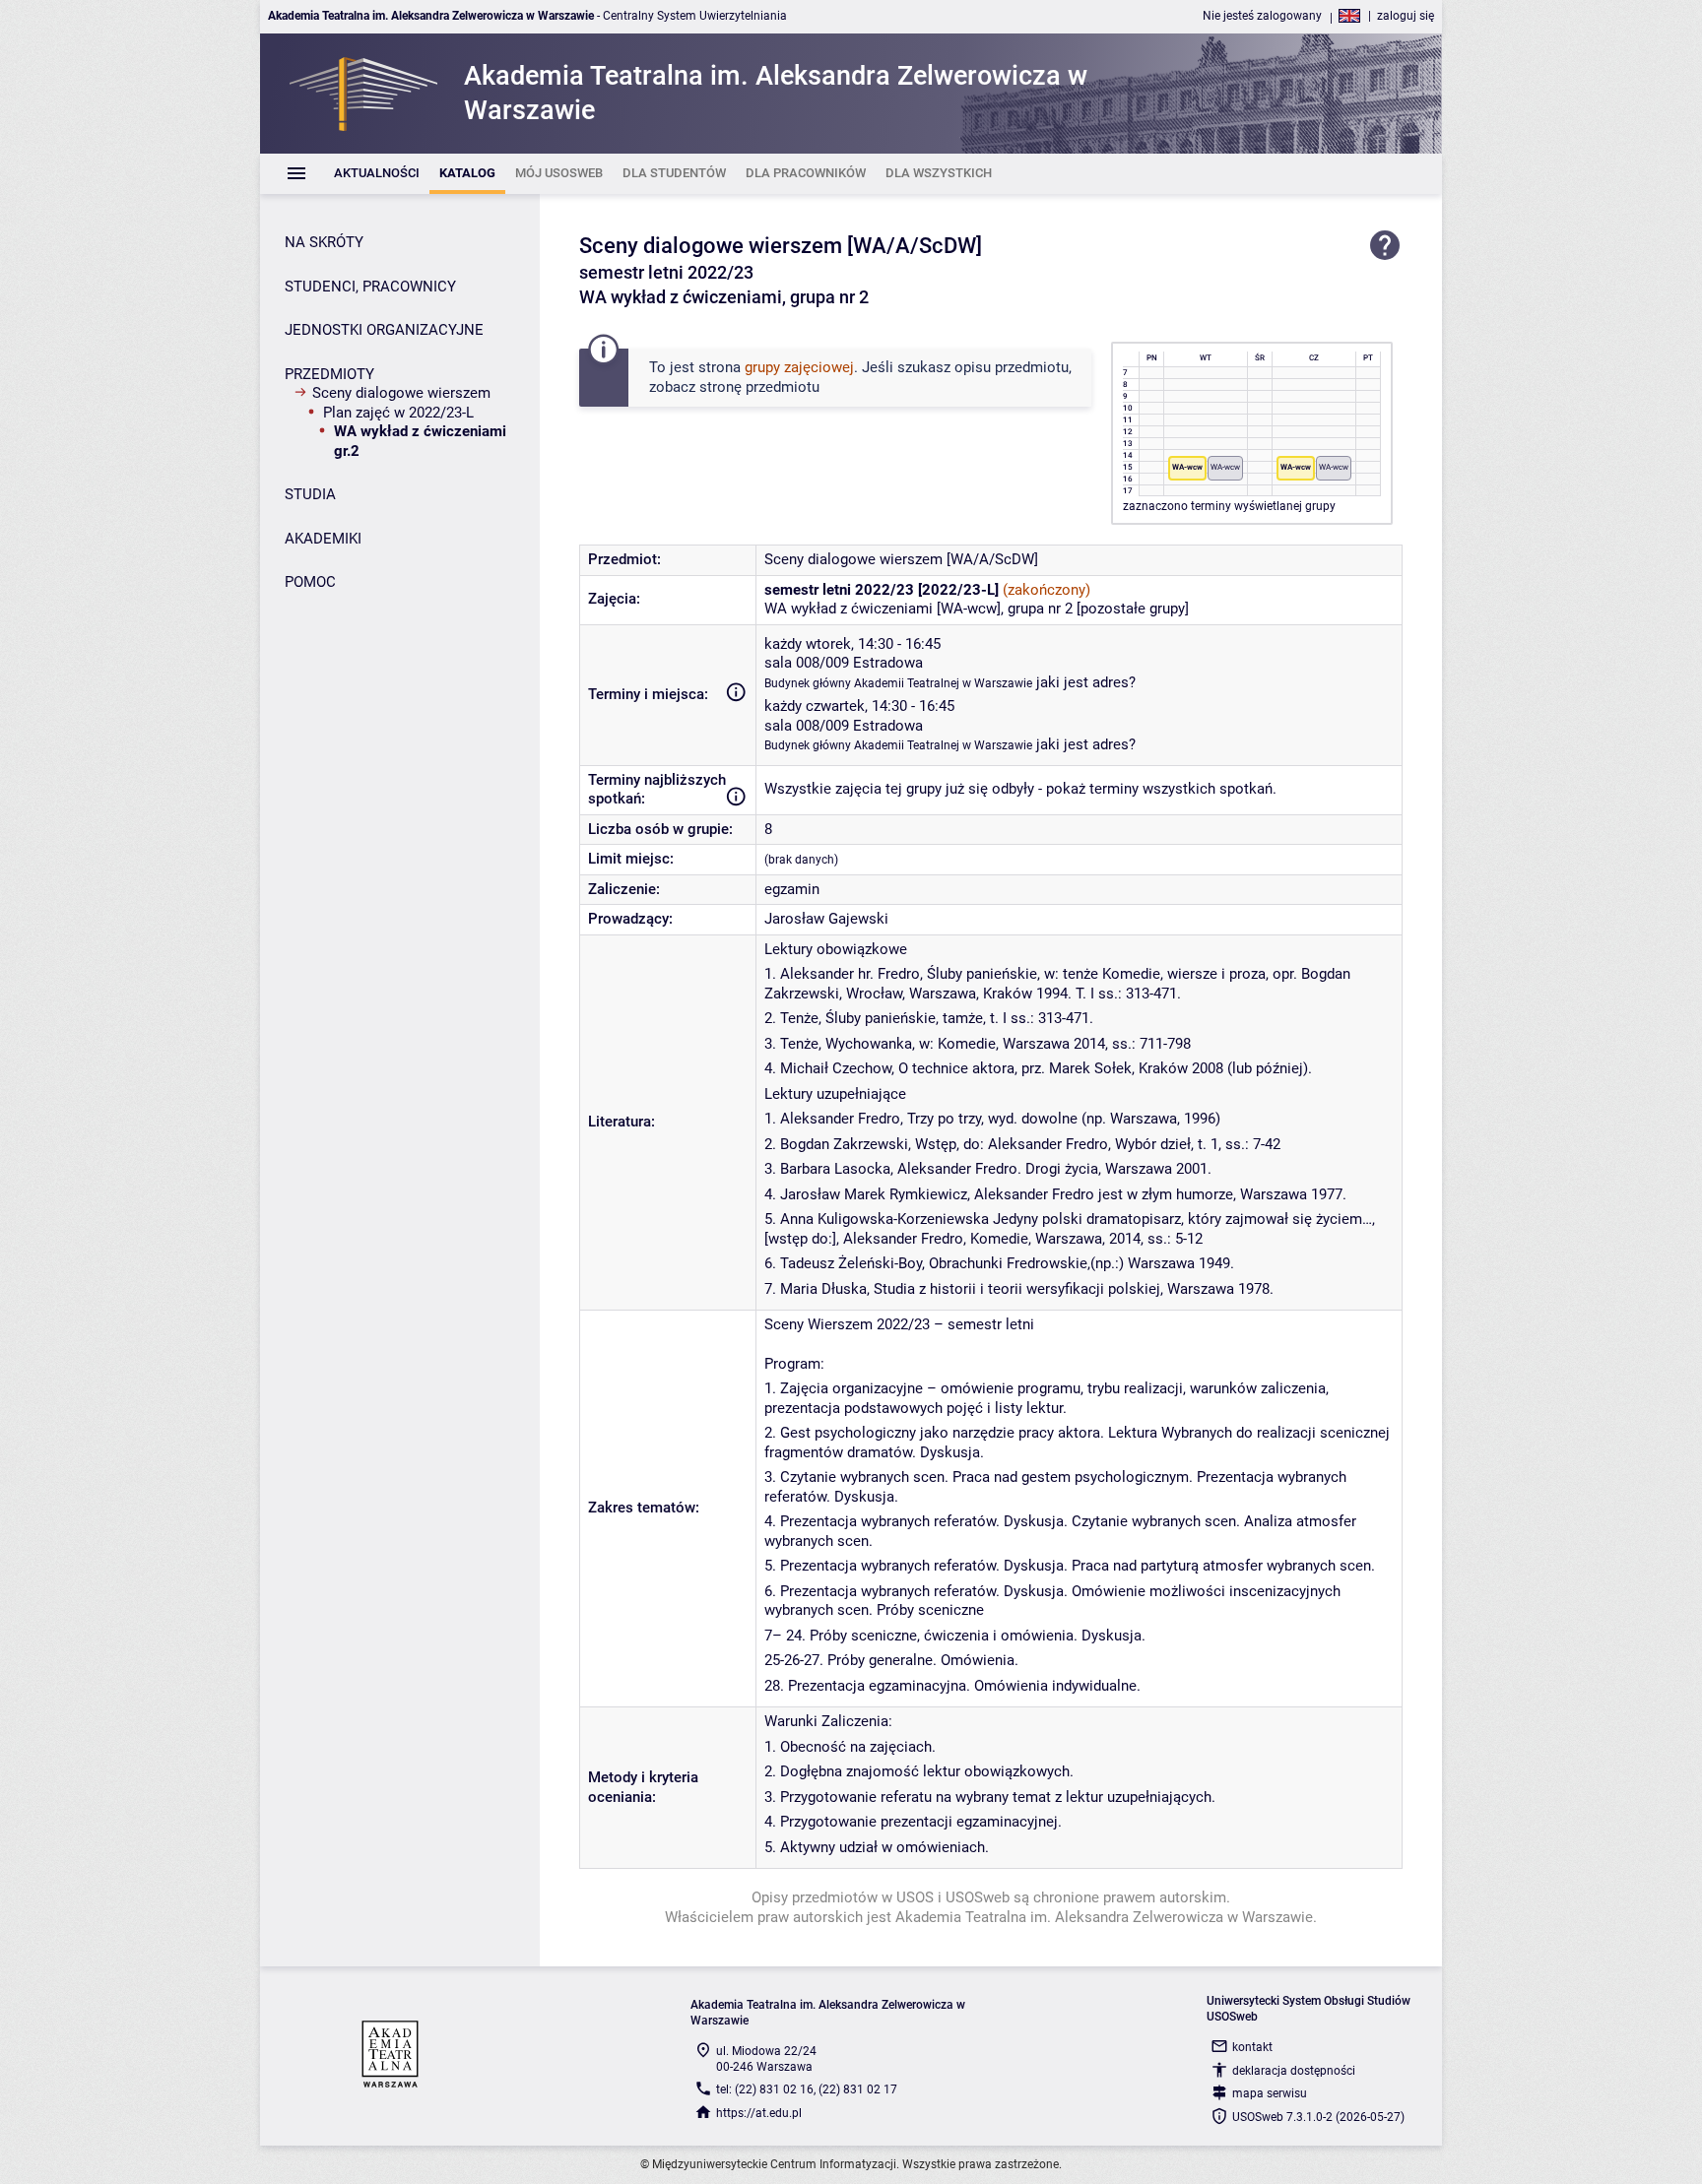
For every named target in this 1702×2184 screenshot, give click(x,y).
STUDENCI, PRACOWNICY (370, 287)
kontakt (1252, 2047)
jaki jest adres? (1086, 682)
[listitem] (377, 174)
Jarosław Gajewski (826, 919)
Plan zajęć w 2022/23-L (398, 413)
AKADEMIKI (323, 539)
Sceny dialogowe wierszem (401, 393)
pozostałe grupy (1133, 609)
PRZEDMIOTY (329, 374)
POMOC (310, 582)
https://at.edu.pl (759, 2113)
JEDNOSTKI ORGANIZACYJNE (384, 330)
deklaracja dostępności (1294, 2071)
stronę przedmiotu (759, 387)
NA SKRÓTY (324, 242)
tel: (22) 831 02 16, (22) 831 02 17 (807, 2089)
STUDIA (310, 494)
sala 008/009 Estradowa (844, 663)
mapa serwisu (1270, 2093)
